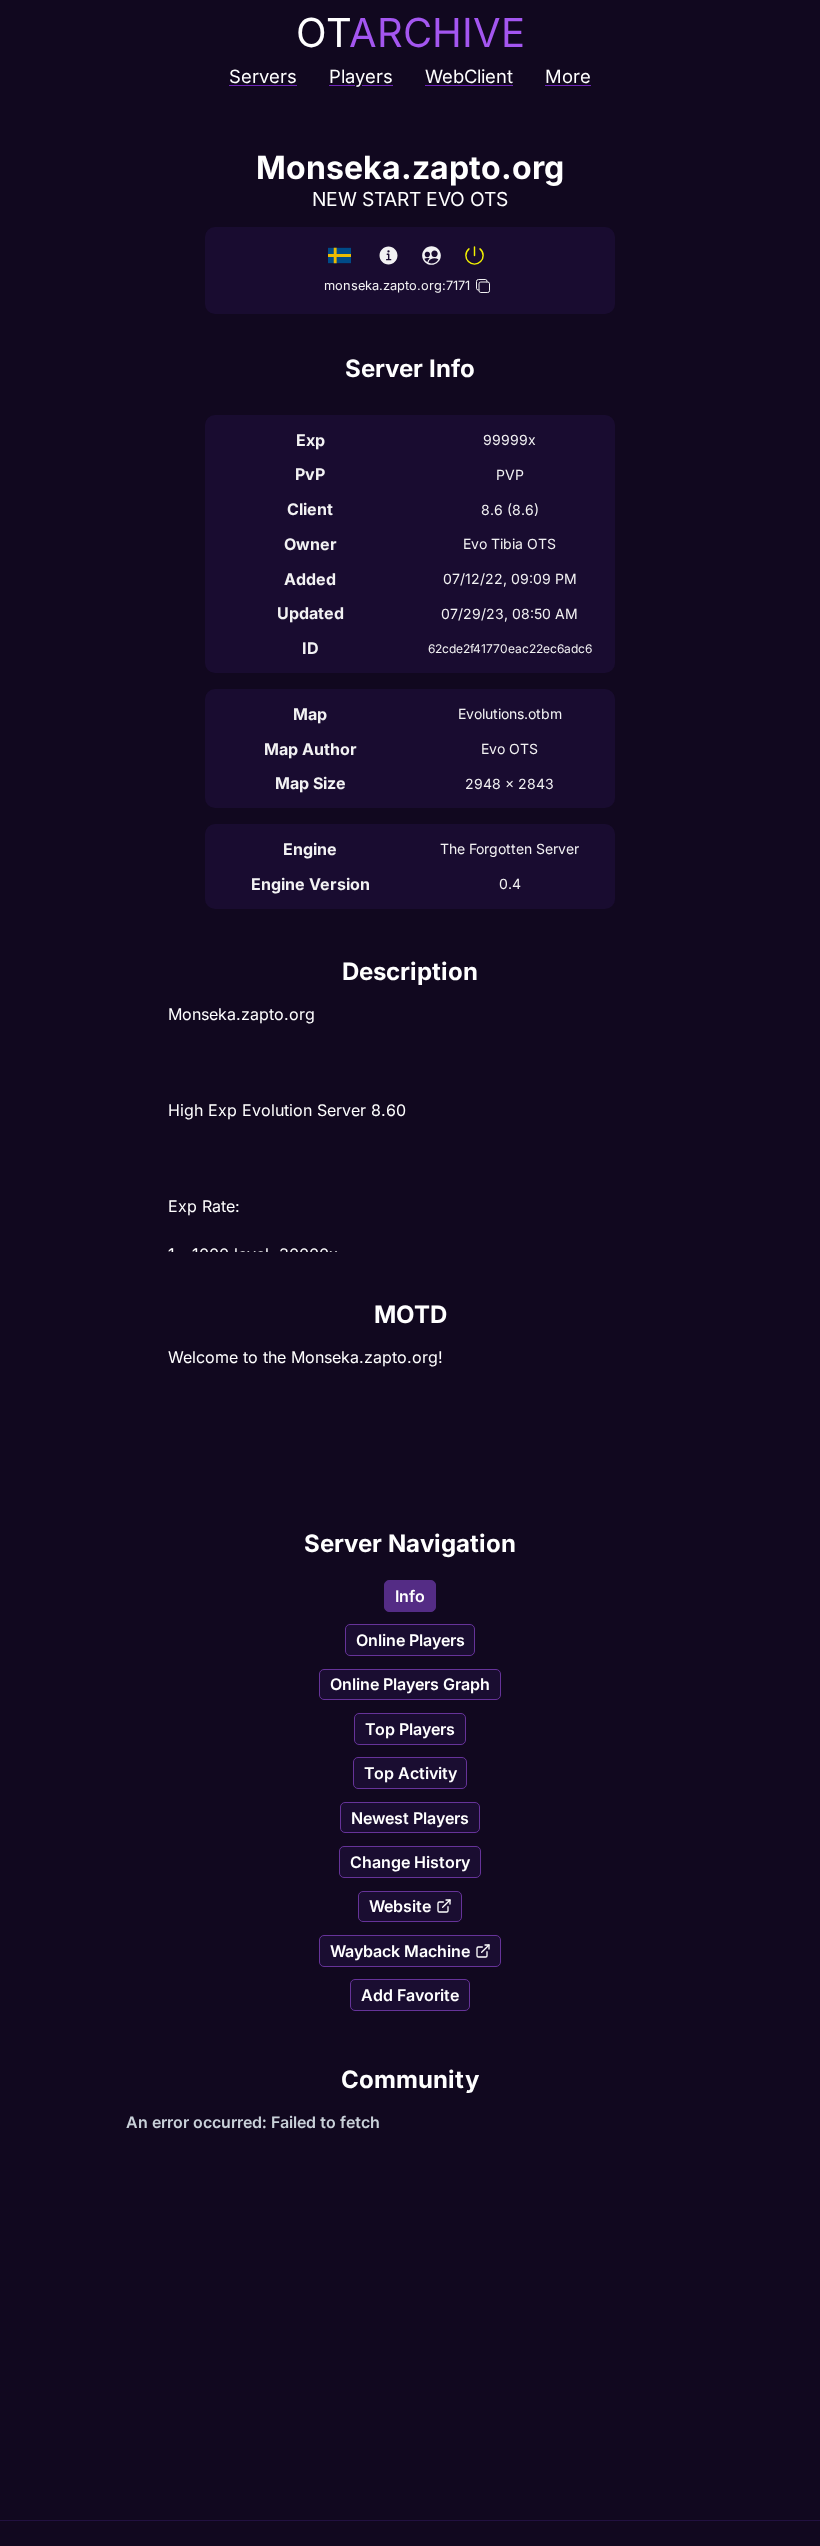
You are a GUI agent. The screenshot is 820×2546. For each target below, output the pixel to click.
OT (410, 32)
